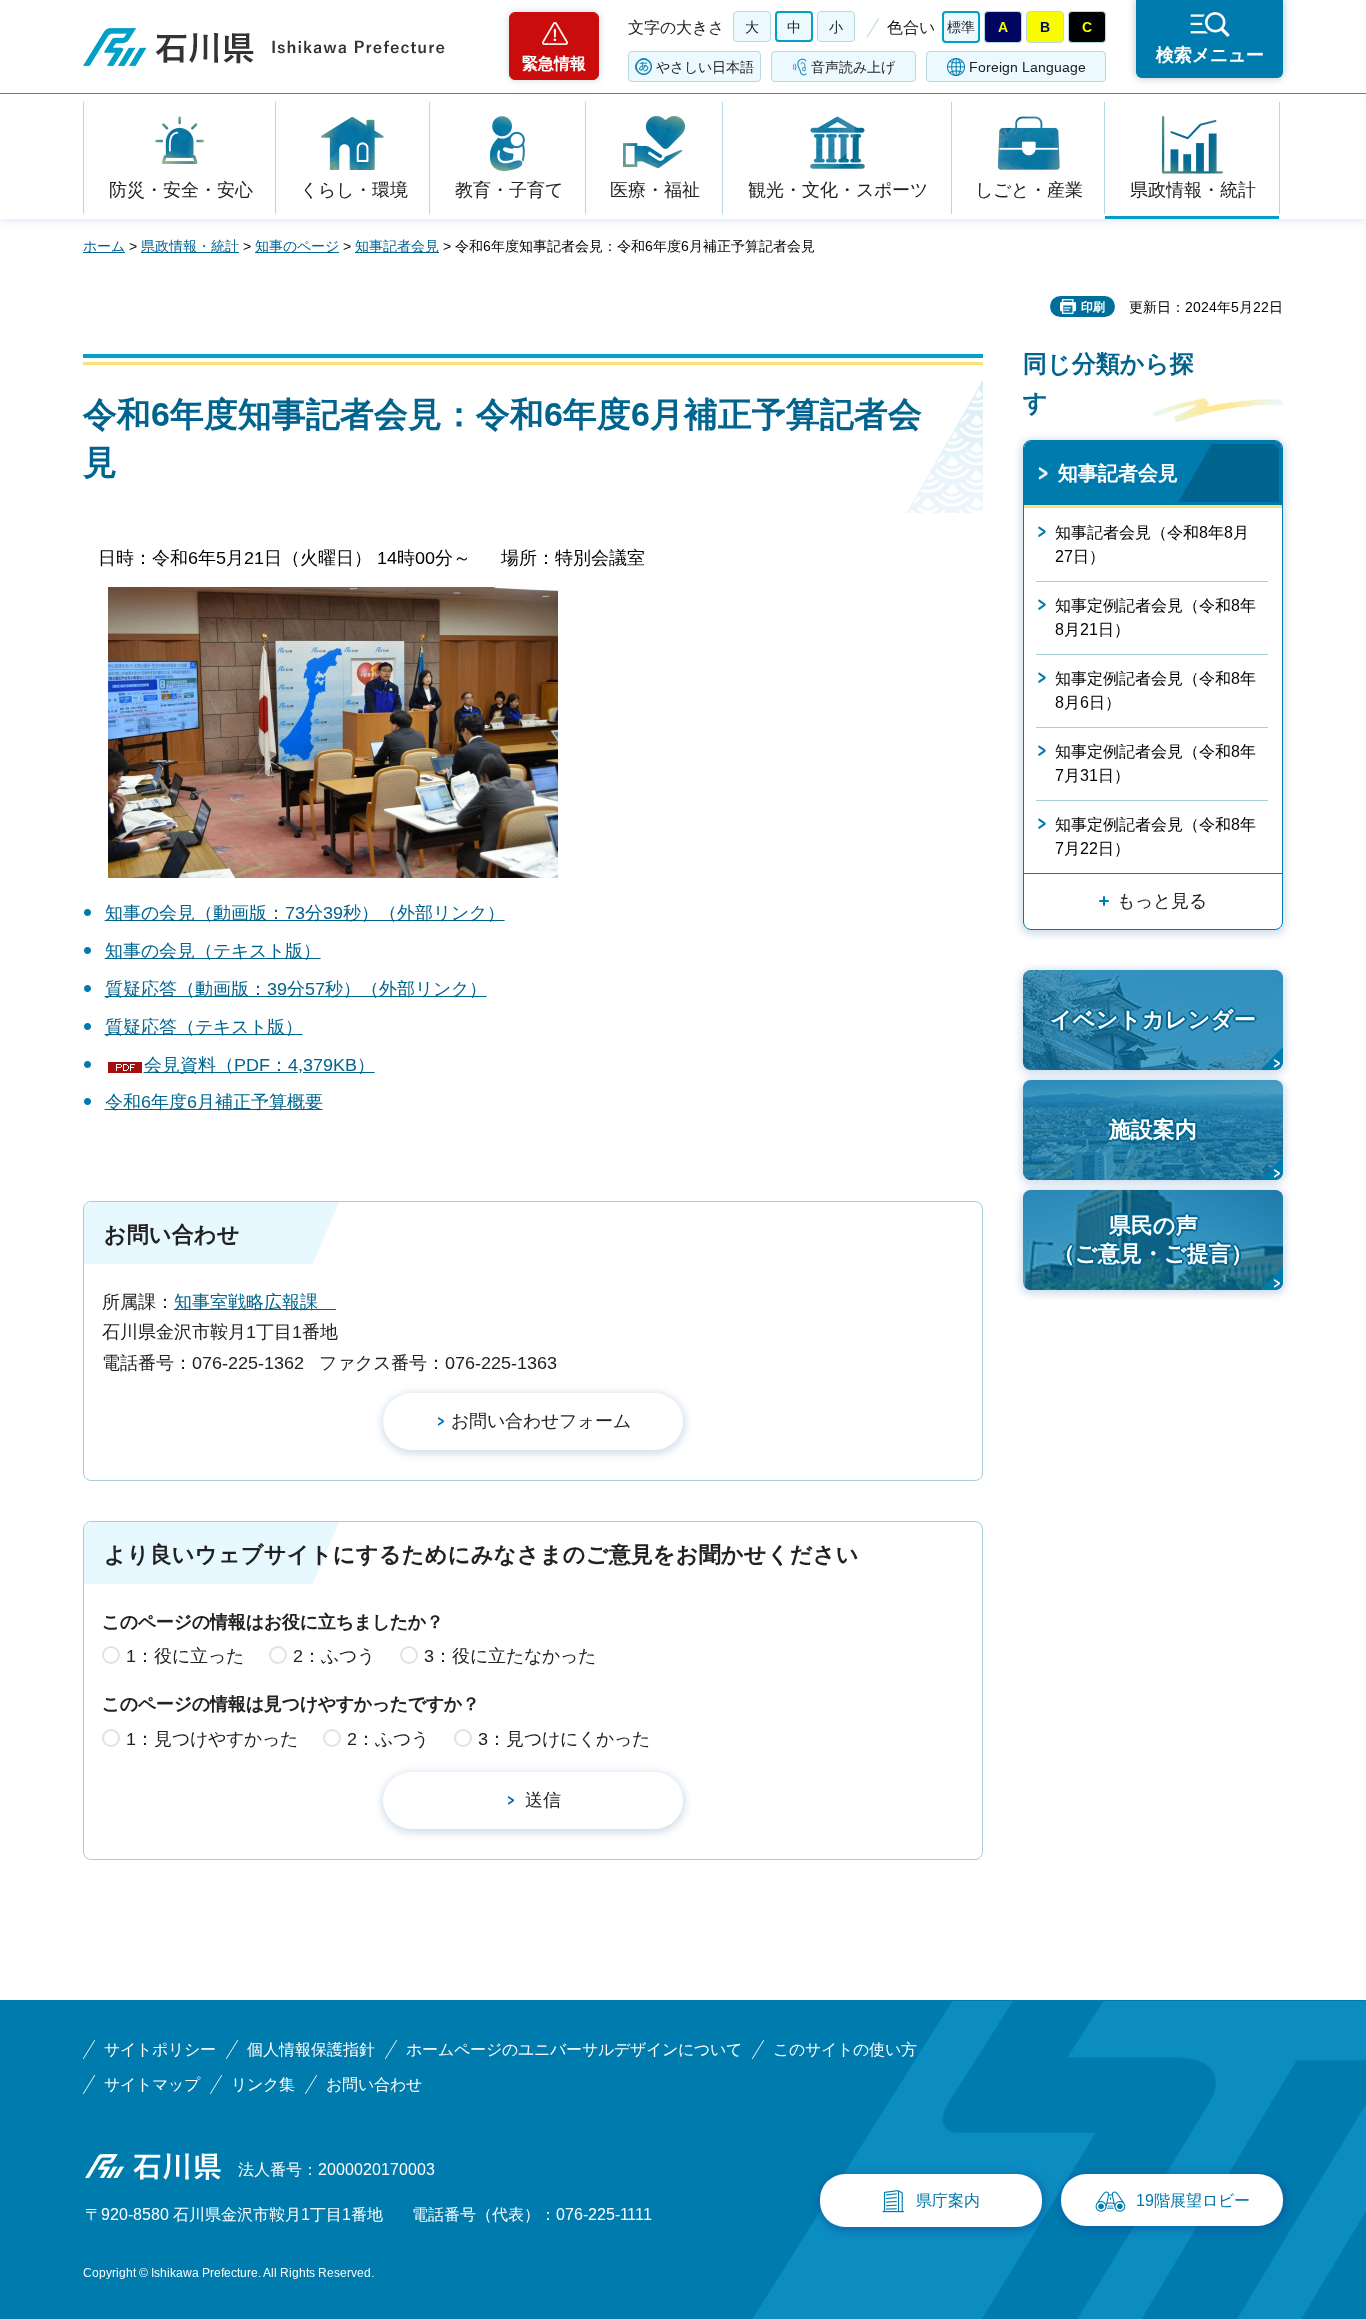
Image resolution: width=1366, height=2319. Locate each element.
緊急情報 (554, 63)
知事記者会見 (397, 246)
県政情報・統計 (1193, 190)
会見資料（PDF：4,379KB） (259, 1065)
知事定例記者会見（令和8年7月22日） (1155, 836)
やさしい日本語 (705, 67)
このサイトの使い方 (845, 2049)
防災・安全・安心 (181, 190)
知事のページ (297, 246)
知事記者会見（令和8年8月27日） (1152, 544)
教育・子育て (509, 190)
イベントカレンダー (1153, 1019)
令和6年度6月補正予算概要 (214, 1102)
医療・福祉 (655, 190)
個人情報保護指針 (311, 2049)
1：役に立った (185, 1656)
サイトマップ (152, 2084)
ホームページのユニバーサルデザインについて (574, 2049)
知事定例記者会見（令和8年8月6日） (1155, 690)
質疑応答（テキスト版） (204, 1027)
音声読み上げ (853, 67)
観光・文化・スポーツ (838, 190)
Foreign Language (1027, 67)
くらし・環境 (354, 190)
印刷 (1093, 307)
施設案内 (1153, 1129)
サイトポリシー (160, 2049)
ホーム (104, 246)
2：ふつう (334, 1656)
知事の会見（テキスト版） (213, 951)
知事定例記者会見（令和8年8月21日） (1155, 617)
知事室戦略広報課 (255, 1302)
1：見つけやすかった (212, 1739)
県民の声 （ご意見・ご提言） (1153, 1240)
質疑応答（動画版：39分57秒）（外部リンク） (296, 989)
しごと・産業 (1029, 190)
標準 (961, 27)
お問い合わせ (374, 2084)
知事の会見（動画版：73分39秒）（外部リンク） (305, 913)
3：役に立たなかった (510, 1656)
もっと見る (1162, 901)
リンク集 (263, 2084)
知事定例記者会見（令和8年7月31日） (1155, 763)
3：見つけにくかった (564, 1739)
